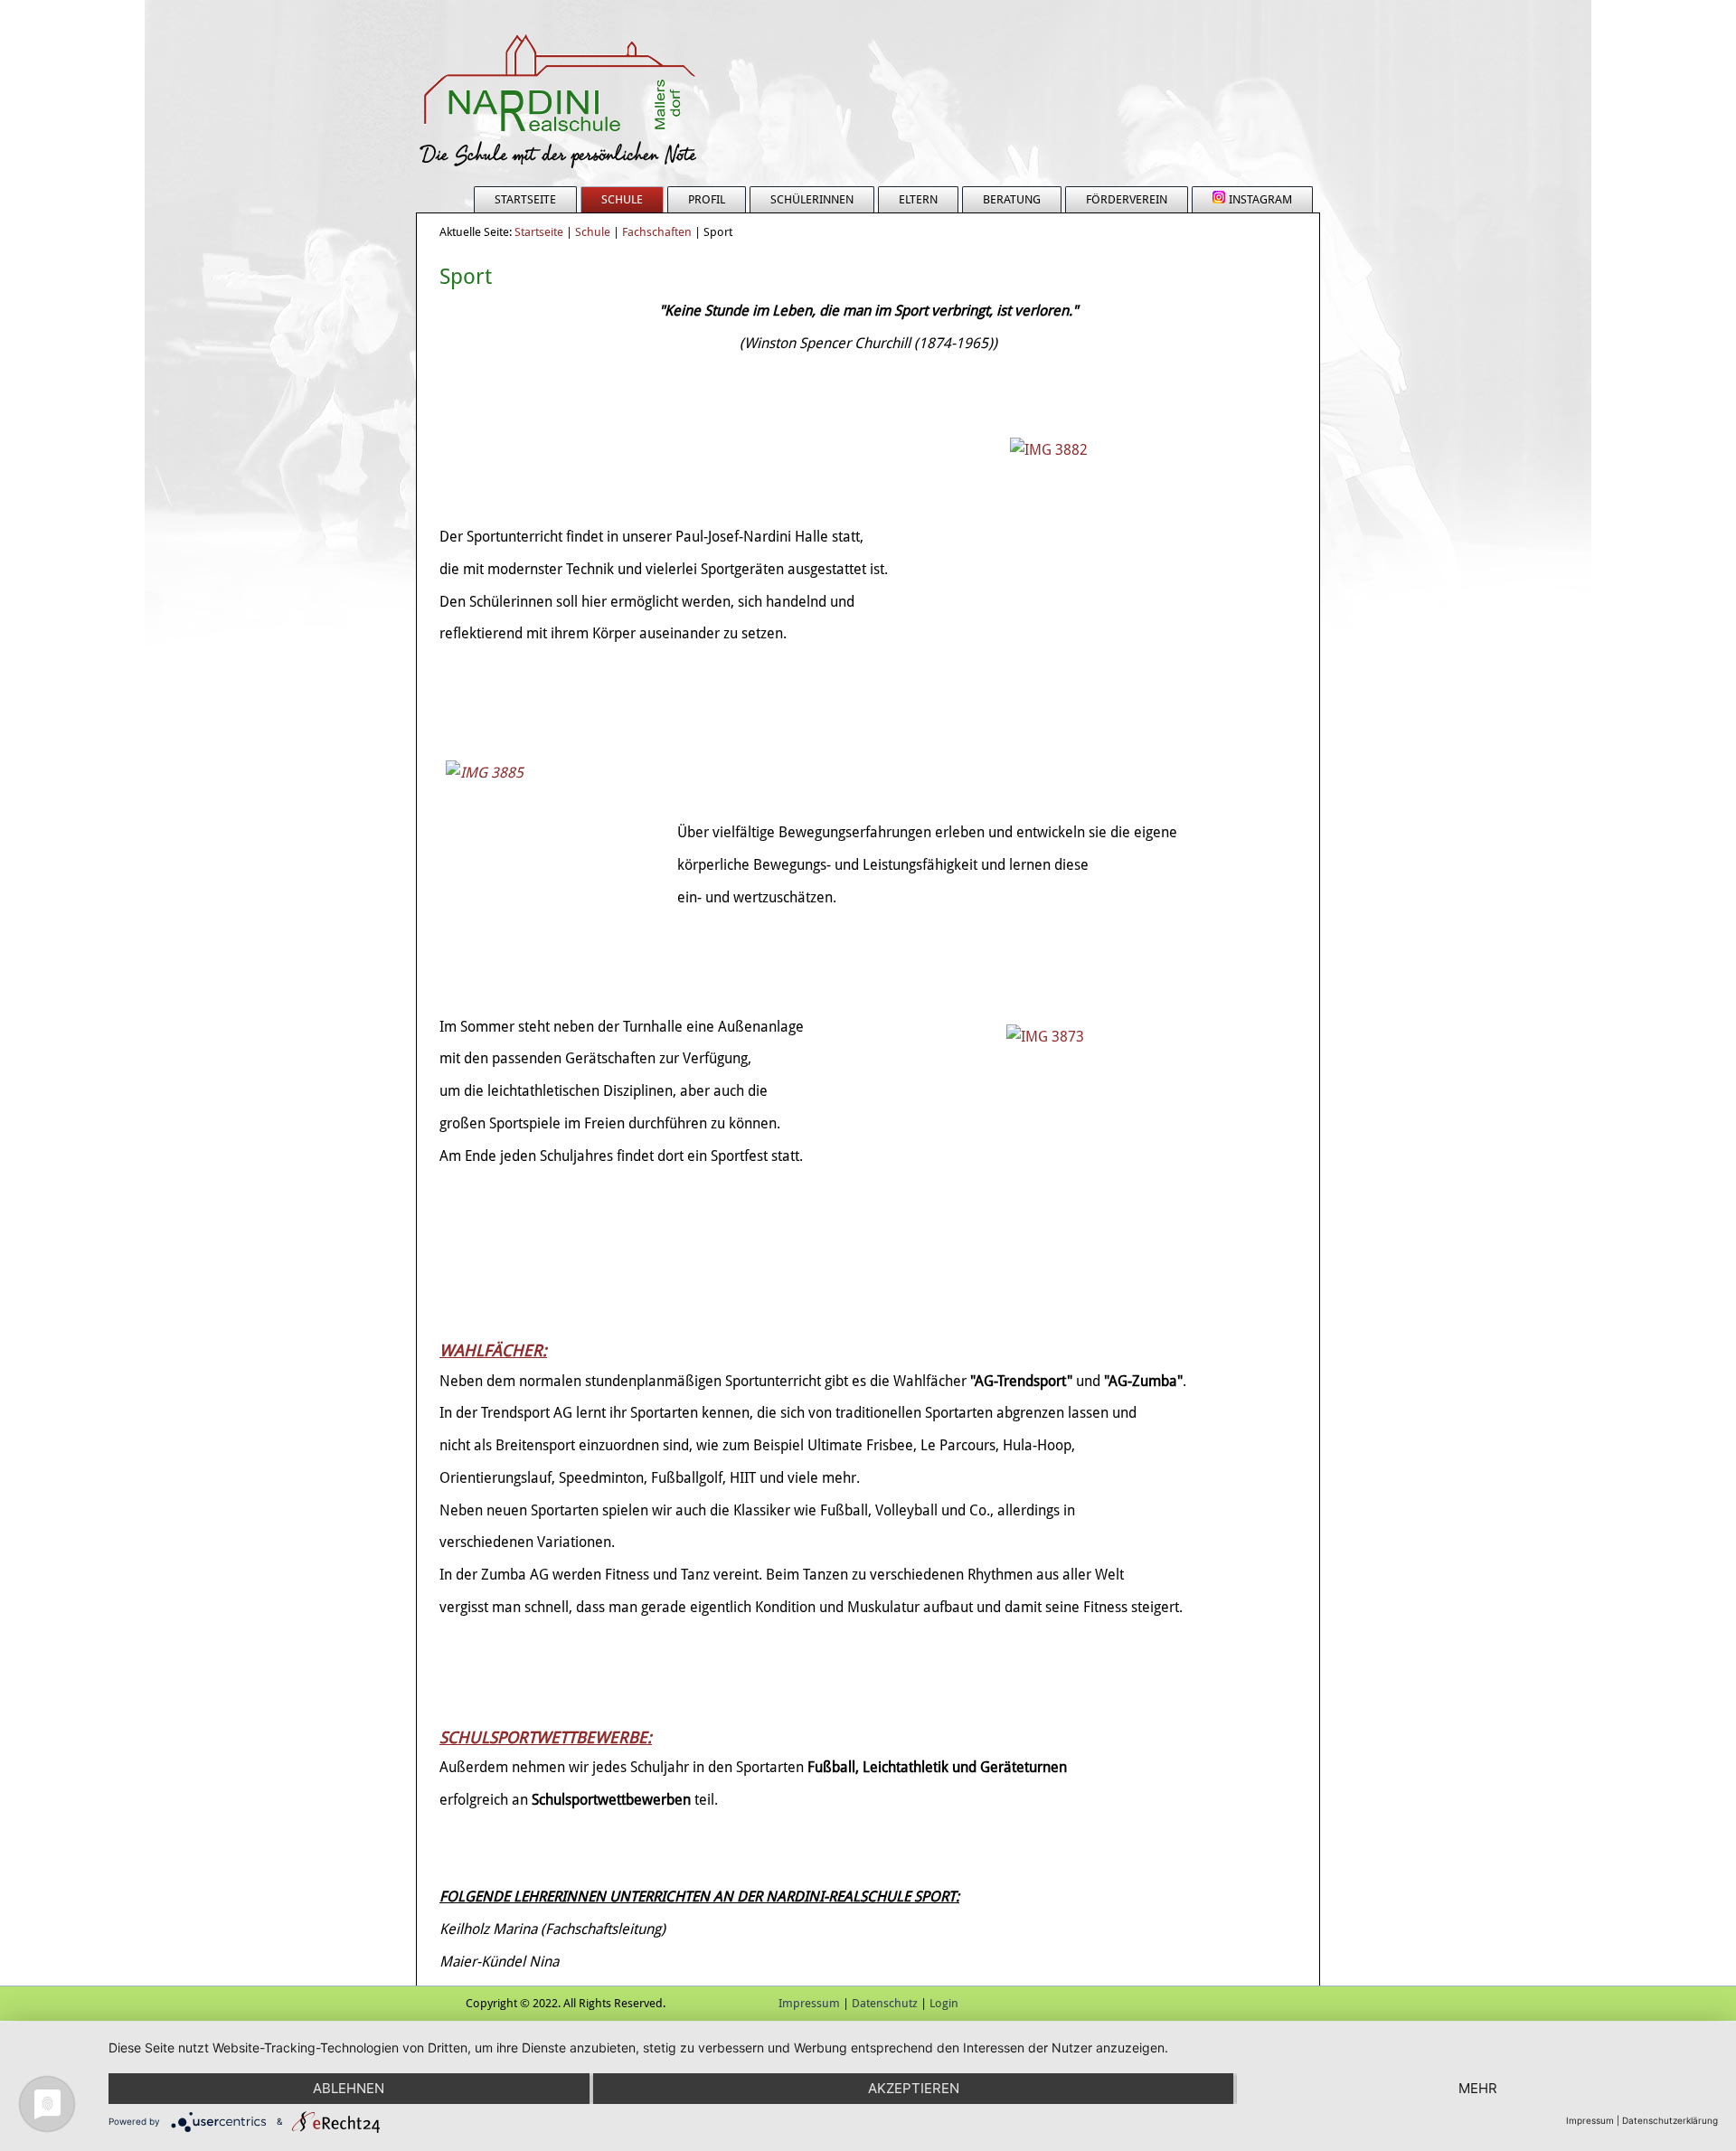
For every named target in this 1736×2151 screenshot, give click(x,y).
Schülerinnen (812, 199)
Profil (707, 199)
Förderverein (1127, 199)
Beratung (1012, 199)
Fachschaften (657, 232)
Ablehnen (349, 2088)
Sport (466, 277)
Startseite (525, 199)
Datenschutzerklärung (1670, 2120)
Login (944, 2003)
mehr (1478, 2088)
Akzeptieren (914, 2088)
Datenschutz (885, 2003)
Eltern (918, 199)
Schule (622, 199)
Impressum (809, 2003)
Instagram (1260, 199)
